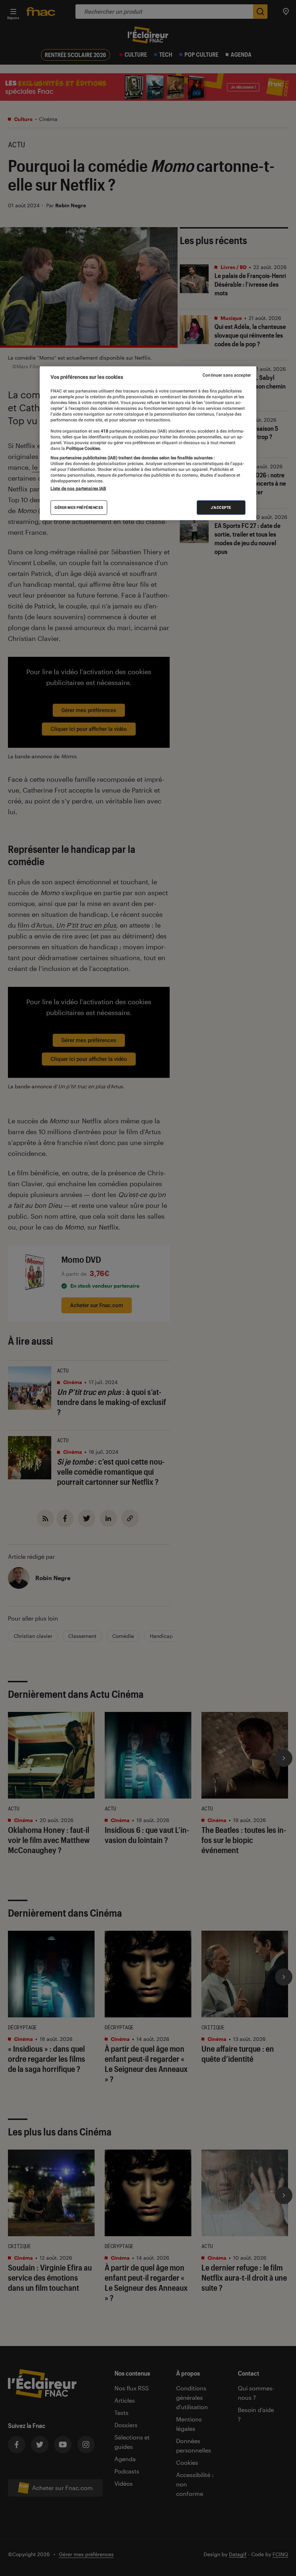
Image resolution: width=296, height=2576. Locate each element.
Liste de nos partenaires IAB (78, 489)
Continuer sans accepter (227, 375)
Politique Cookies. (83, 448)
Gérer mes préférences (79, 508)
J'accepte (221, 508)
